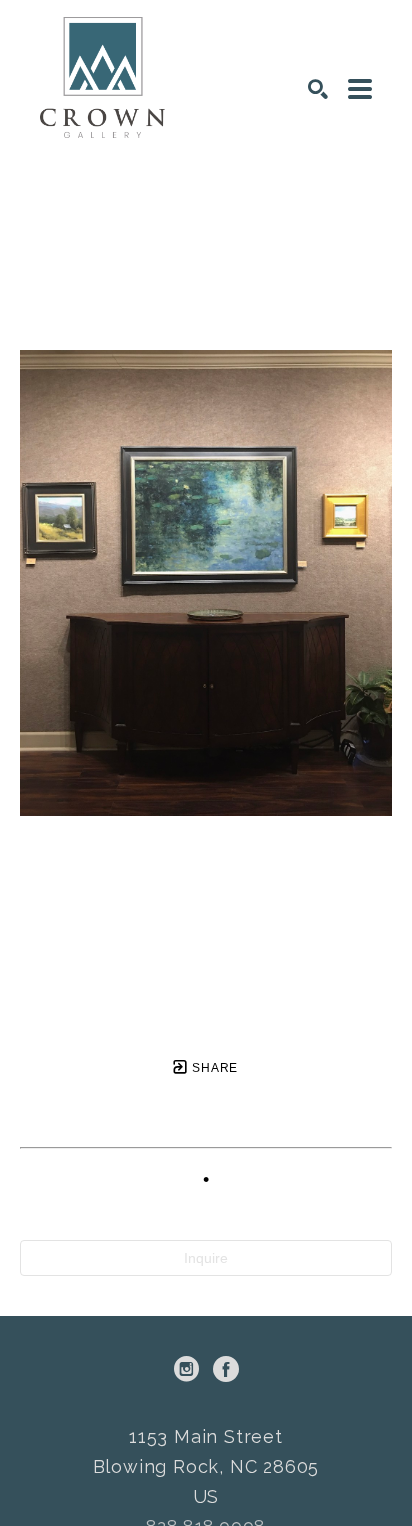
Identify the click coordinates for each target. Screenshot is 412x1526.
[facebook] (226, 1369)
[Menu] (360, 89)
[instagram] (186, 1369)
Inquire (206, 1258)
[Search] (318, 89)
